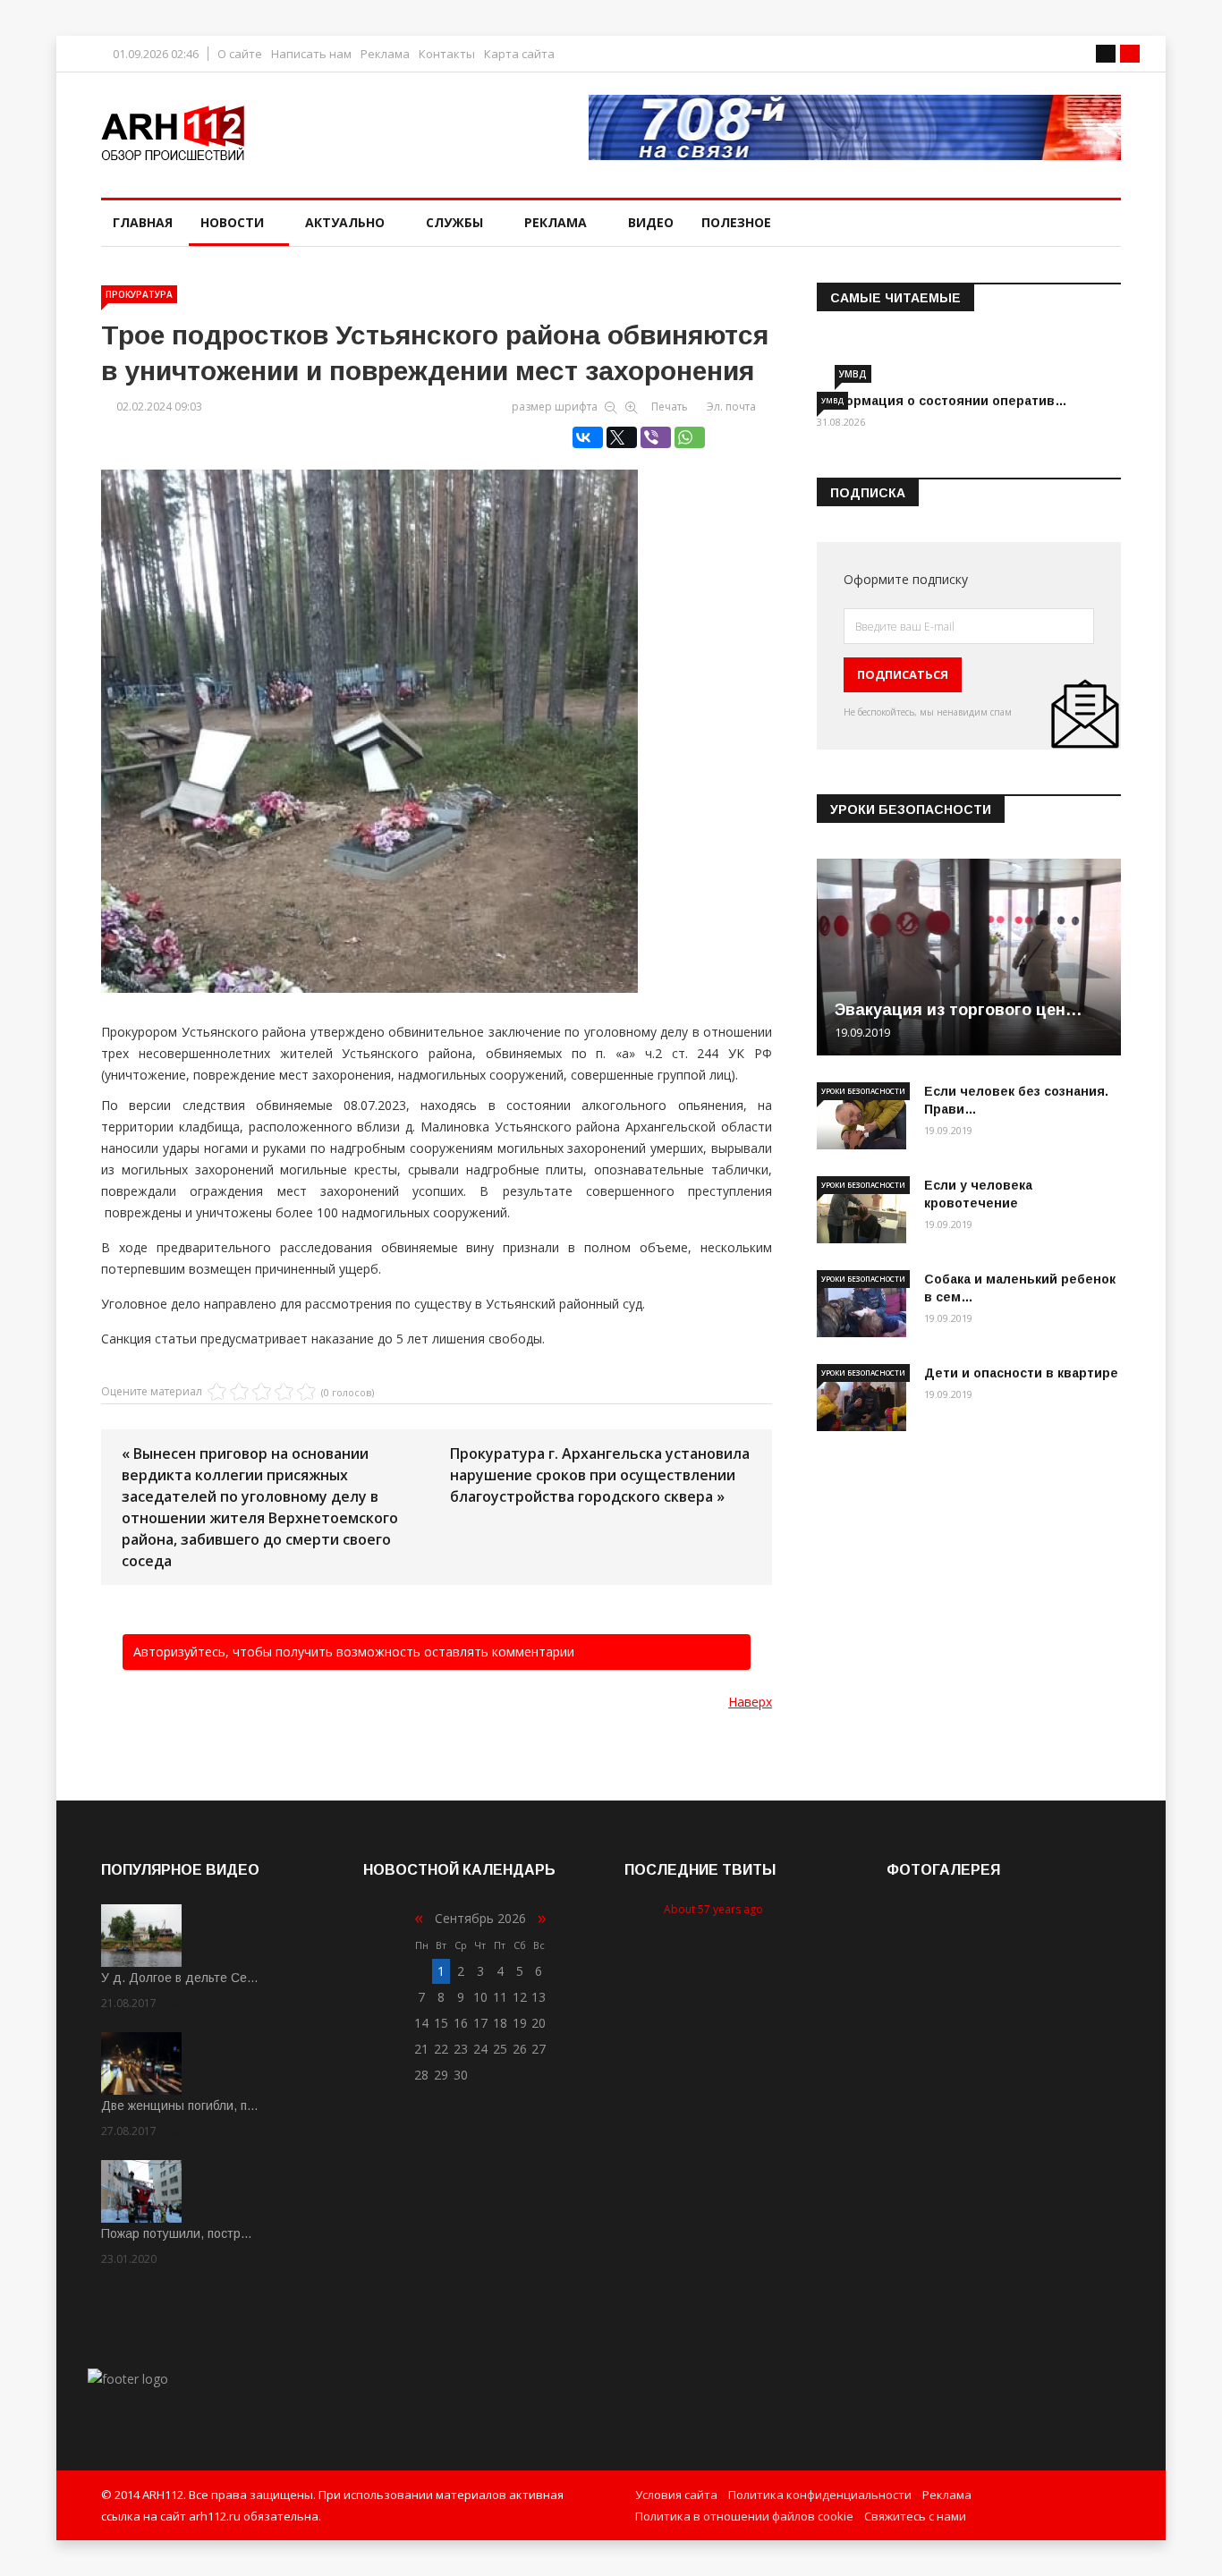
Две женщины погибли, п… (180, 2106)
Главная (143, 222)
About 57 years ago (713, 1909)
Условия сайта (676, 2495)
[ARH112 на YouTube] (855, 127)
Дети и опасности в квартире (1021, 1373)
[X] (622, 437)
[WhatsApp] (690, 437)
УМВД (853, 374)
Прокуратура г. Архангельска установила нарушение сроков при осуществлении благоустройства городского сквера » (600, 1475)
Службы (454, 222)
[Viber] (656, 437)
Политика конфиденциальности (820, 2495)
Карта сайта (519, 54)
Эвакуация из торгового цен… (959, 1010)
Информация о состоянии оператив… (942, 401)
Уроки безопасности (863, 1091)
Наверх (750, 1702)
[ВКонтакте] (588, 437)
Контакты (447, 54)
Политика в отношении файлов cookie (744, 2516)
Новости (232, 222)
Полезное (736, 222)
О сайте (240, 54)
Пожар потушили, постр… (177, 2233)
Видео (651, 222)
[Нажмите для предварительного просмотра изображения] (437, 712)
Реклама (385, 54)
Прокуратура (139, 294)
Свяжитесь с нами (915, 2516)
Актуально (345, 222)
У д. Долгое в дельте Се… (180, 1978)
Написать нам (311, 54)
